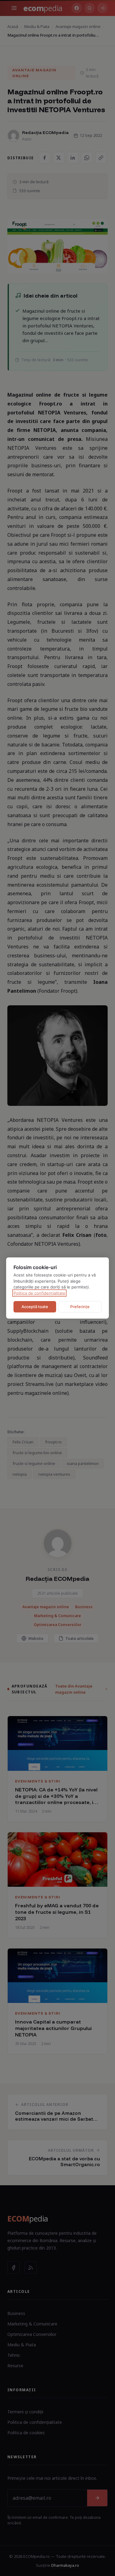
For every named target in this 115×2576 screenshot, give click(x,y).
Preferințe (80, 1307)
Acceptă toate (35, 1307)
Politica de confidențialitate (39, 1293)
